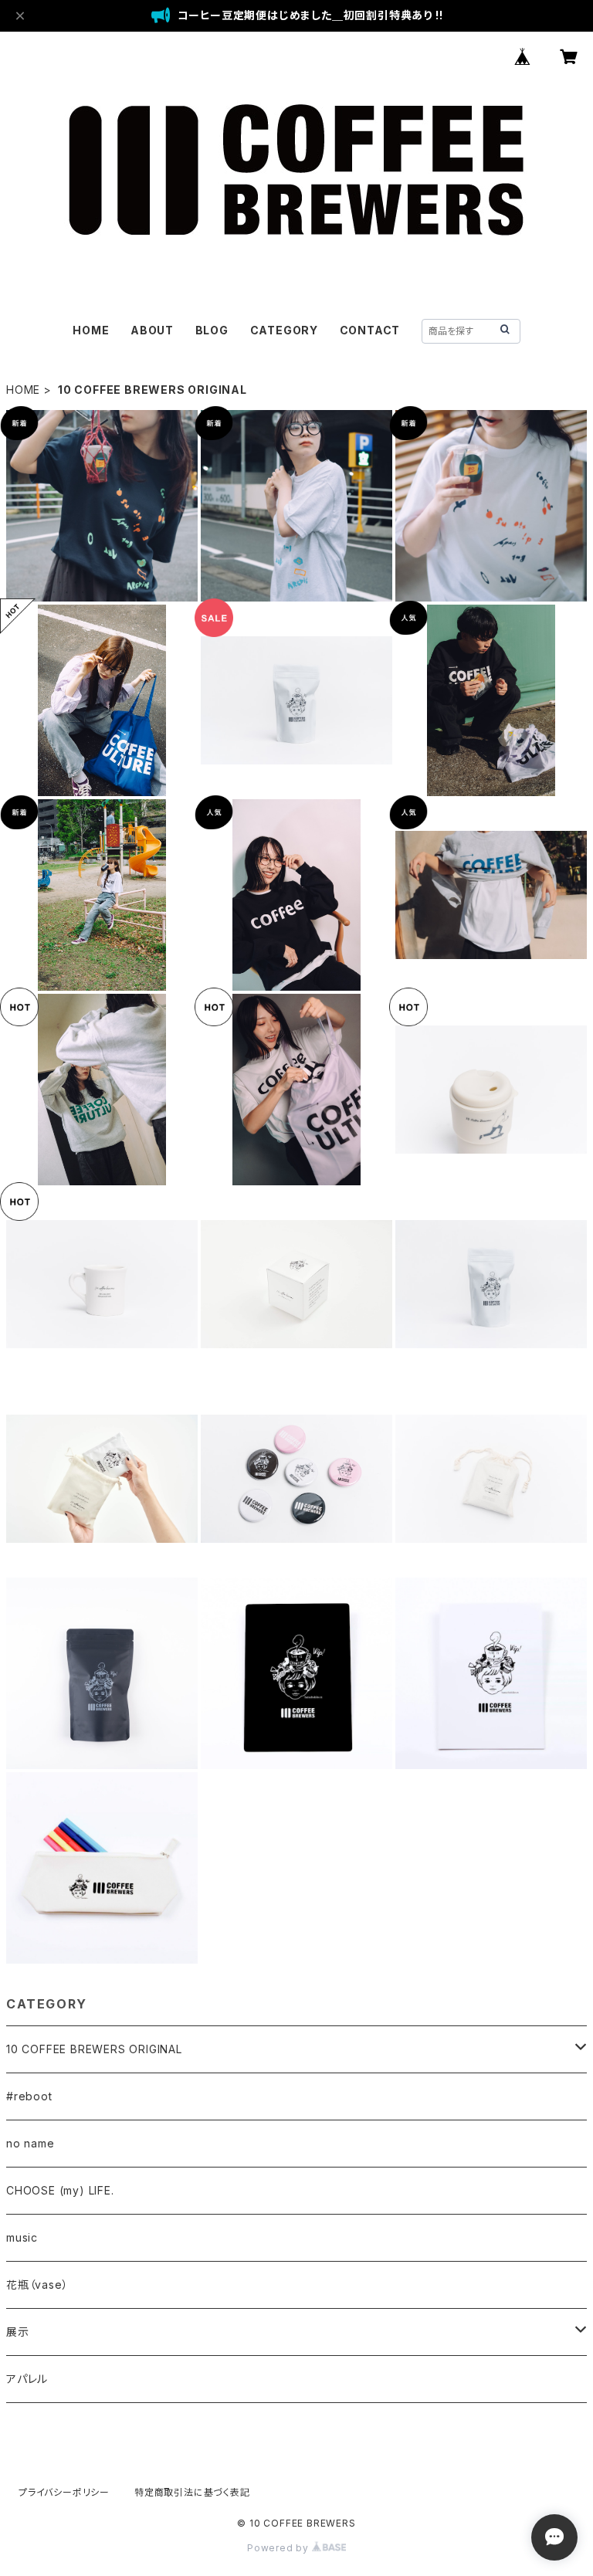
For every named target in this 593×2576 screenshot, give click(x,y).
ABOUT (152, 330)
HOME (91, 330)
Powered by (280, 2548)
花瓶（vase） (37, 2285)
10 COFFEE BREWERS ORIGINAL (94, 2049)
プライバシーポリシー (64, 2492)
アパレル (27, 2379)
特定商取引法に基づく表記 (192, 2492)
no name (30, 2143)
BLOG (212, 330)
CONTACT (370, 330)
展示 (18, 2332)
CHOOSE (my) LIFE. (60, 2190)
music (22, 2237)
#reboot (29, 2096)
